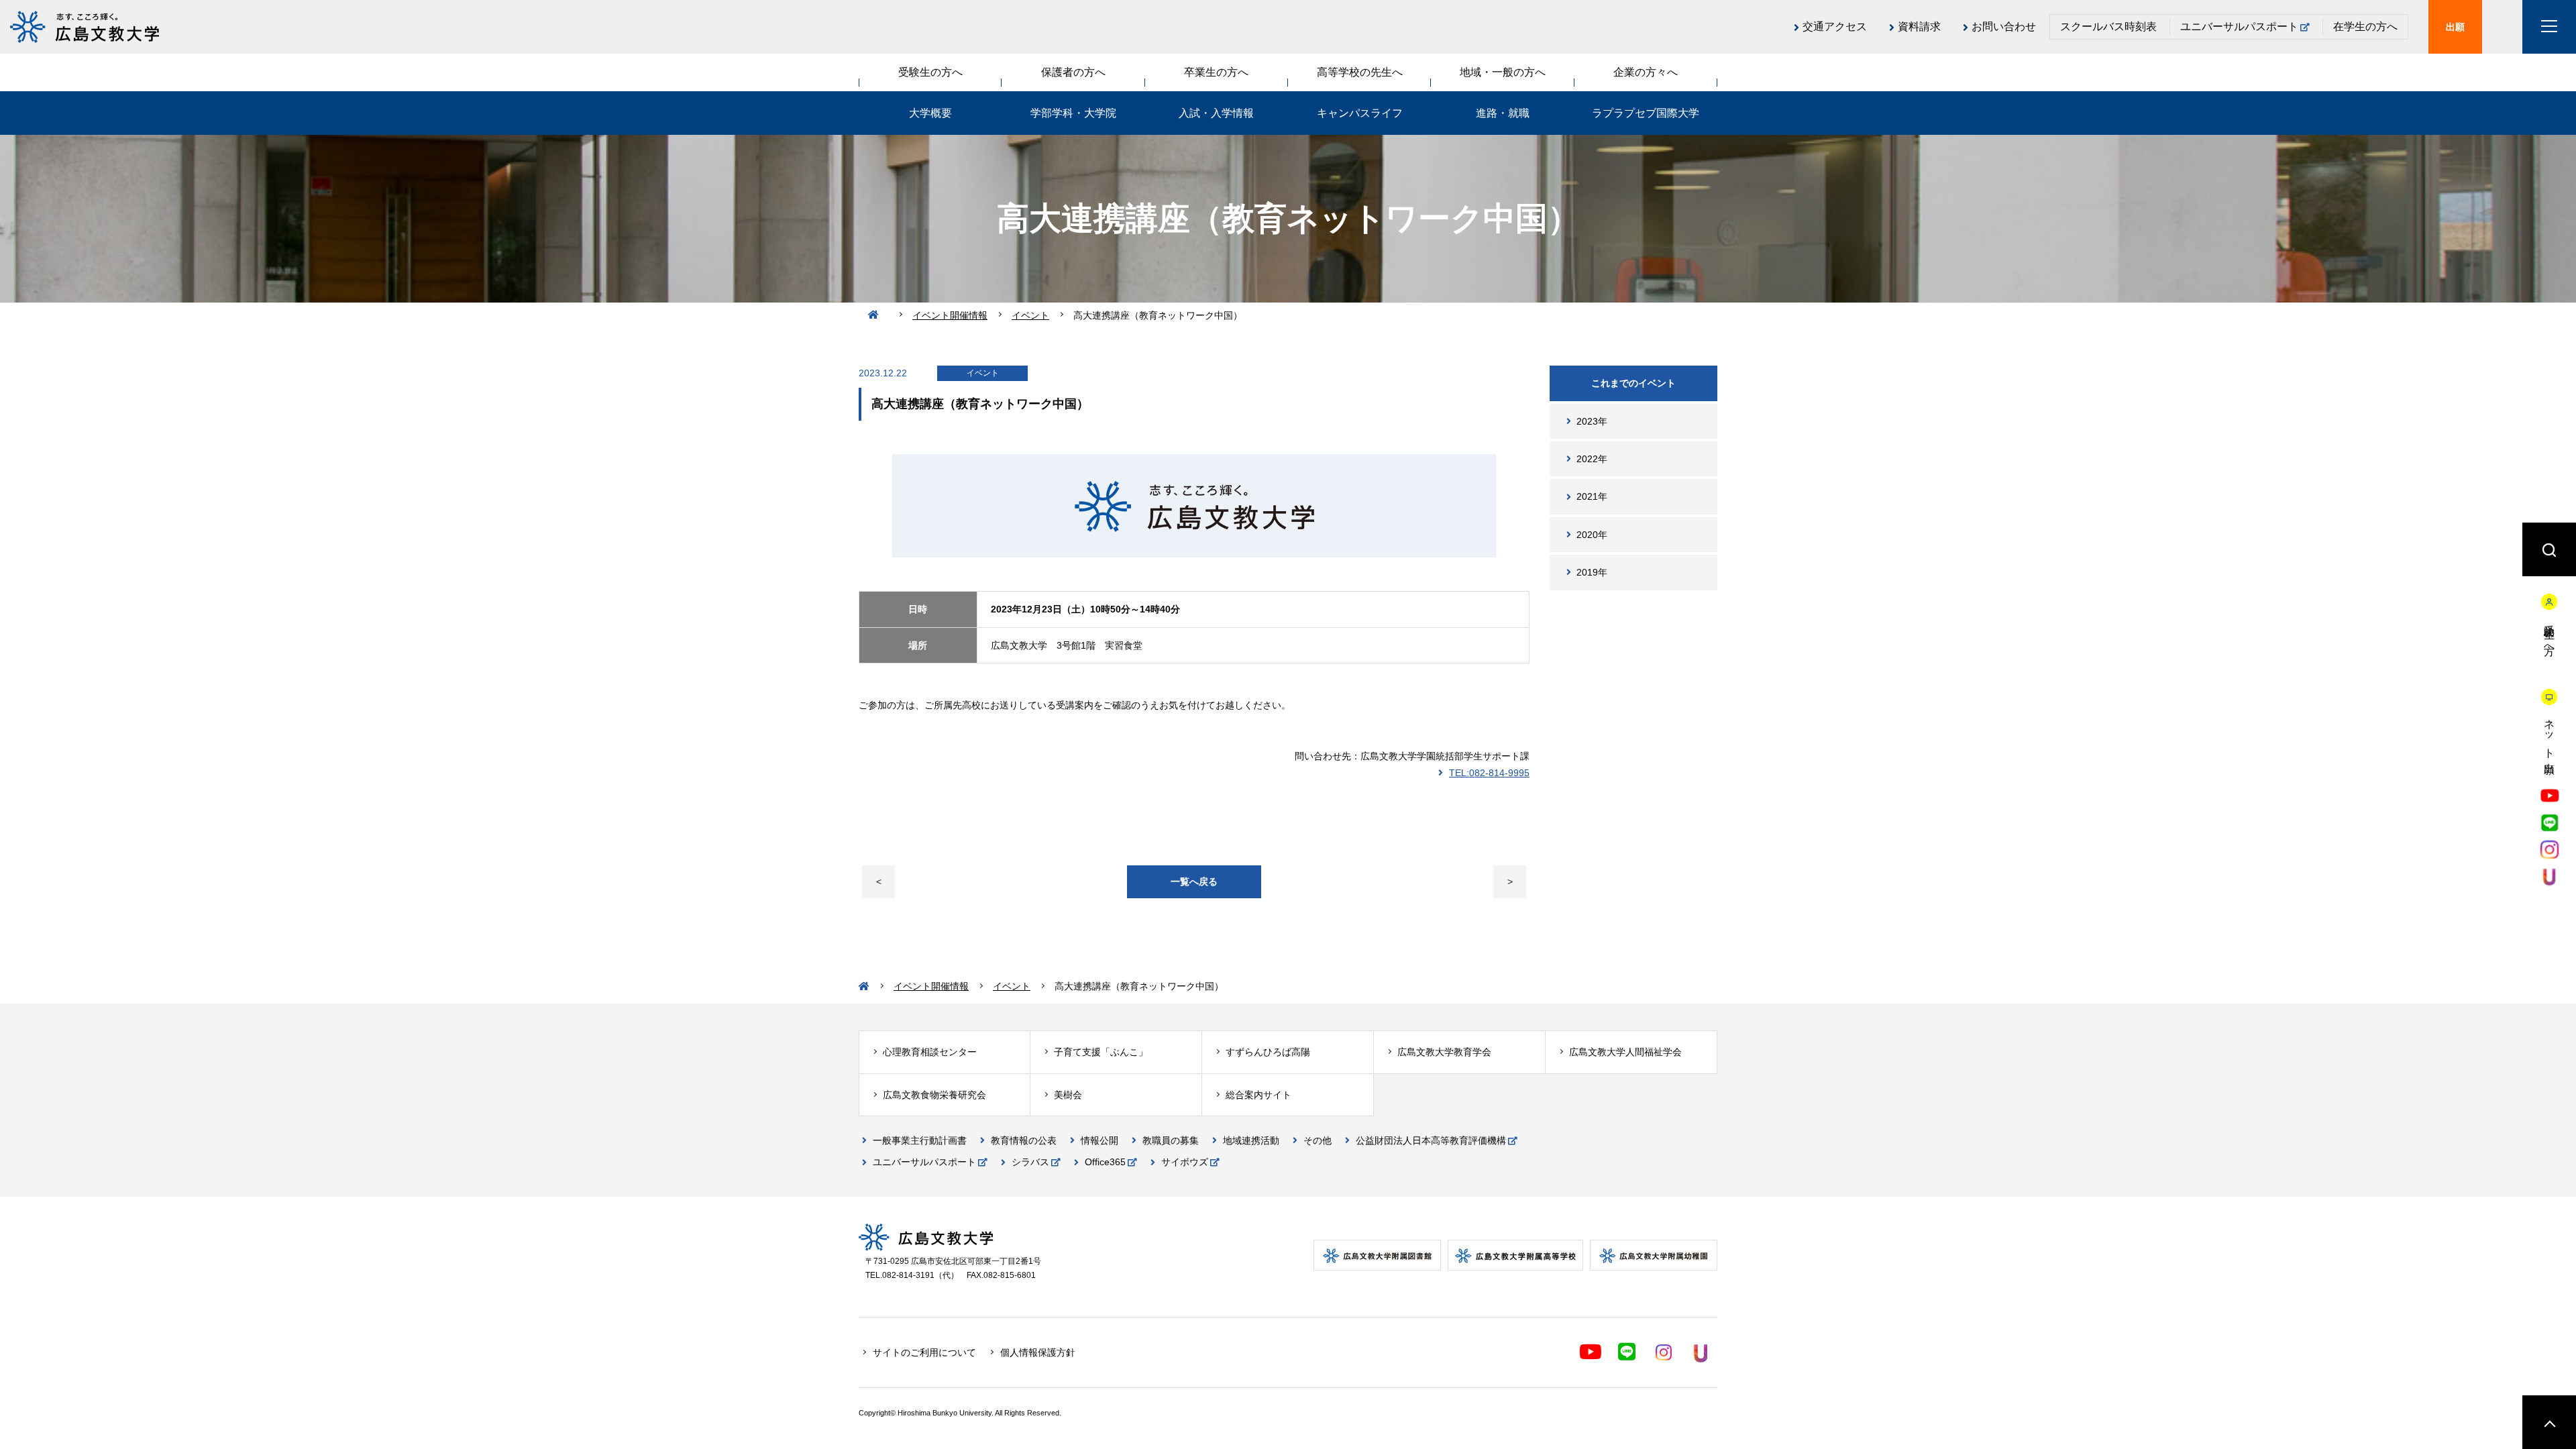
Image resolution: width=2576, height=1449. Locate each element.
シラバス (1030, 1162)
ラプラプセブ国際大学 (1646, 113)
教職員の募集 (1171, 1140)
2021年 (1592, 496)
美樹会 (1068, 1095)
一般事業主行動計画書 (920, 1140)
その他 (1318, 1140)
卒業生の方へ (1216, 72)
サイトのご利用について (924, 1352)
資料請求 (1919, 26)
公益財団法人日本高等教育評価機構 (1431, 1140)
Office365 (1105, 1162)
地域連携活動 (1251, 1140)
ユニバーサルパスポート (2239, 26)
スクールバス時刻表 (2108, 26)
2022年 (1592, 459)
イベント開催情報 (950, 315)
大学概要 (930, 113)
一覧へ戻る (1194, 881)
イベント (1030, 315)
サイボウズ (1185, 1162)
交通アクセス (1835, 26)
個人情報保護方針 (1038, 1352)
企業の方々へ (1646, 72)
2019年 (1592, 572)
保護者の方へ (1073, 72)
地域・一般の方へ (1503, 72)
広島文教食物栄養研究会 (934, 1095)
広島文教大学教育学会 (1444, 1052)
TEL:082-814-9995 (1489, 773)
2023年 (1592, 421)
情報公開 (1099, 1140)
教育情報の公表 (1024, 1140)
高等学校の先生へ (1360, 72)
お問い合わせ (2004, 26)
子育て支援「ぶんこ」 (1101, 1052)
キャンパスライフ (1360, 113)
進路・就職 (1503, 113)
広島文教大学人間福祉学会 (1625, 1052)
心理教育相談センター (930, 1052)
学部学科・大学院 (1073, 113)
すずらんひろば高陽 (1268, 1052)
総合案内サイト (1258, 1095)
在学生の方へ (2365, 26)
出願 (2455, 27)
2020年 (1592, 535)
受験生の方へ (930, 72)
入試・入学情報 (1216, 113)
